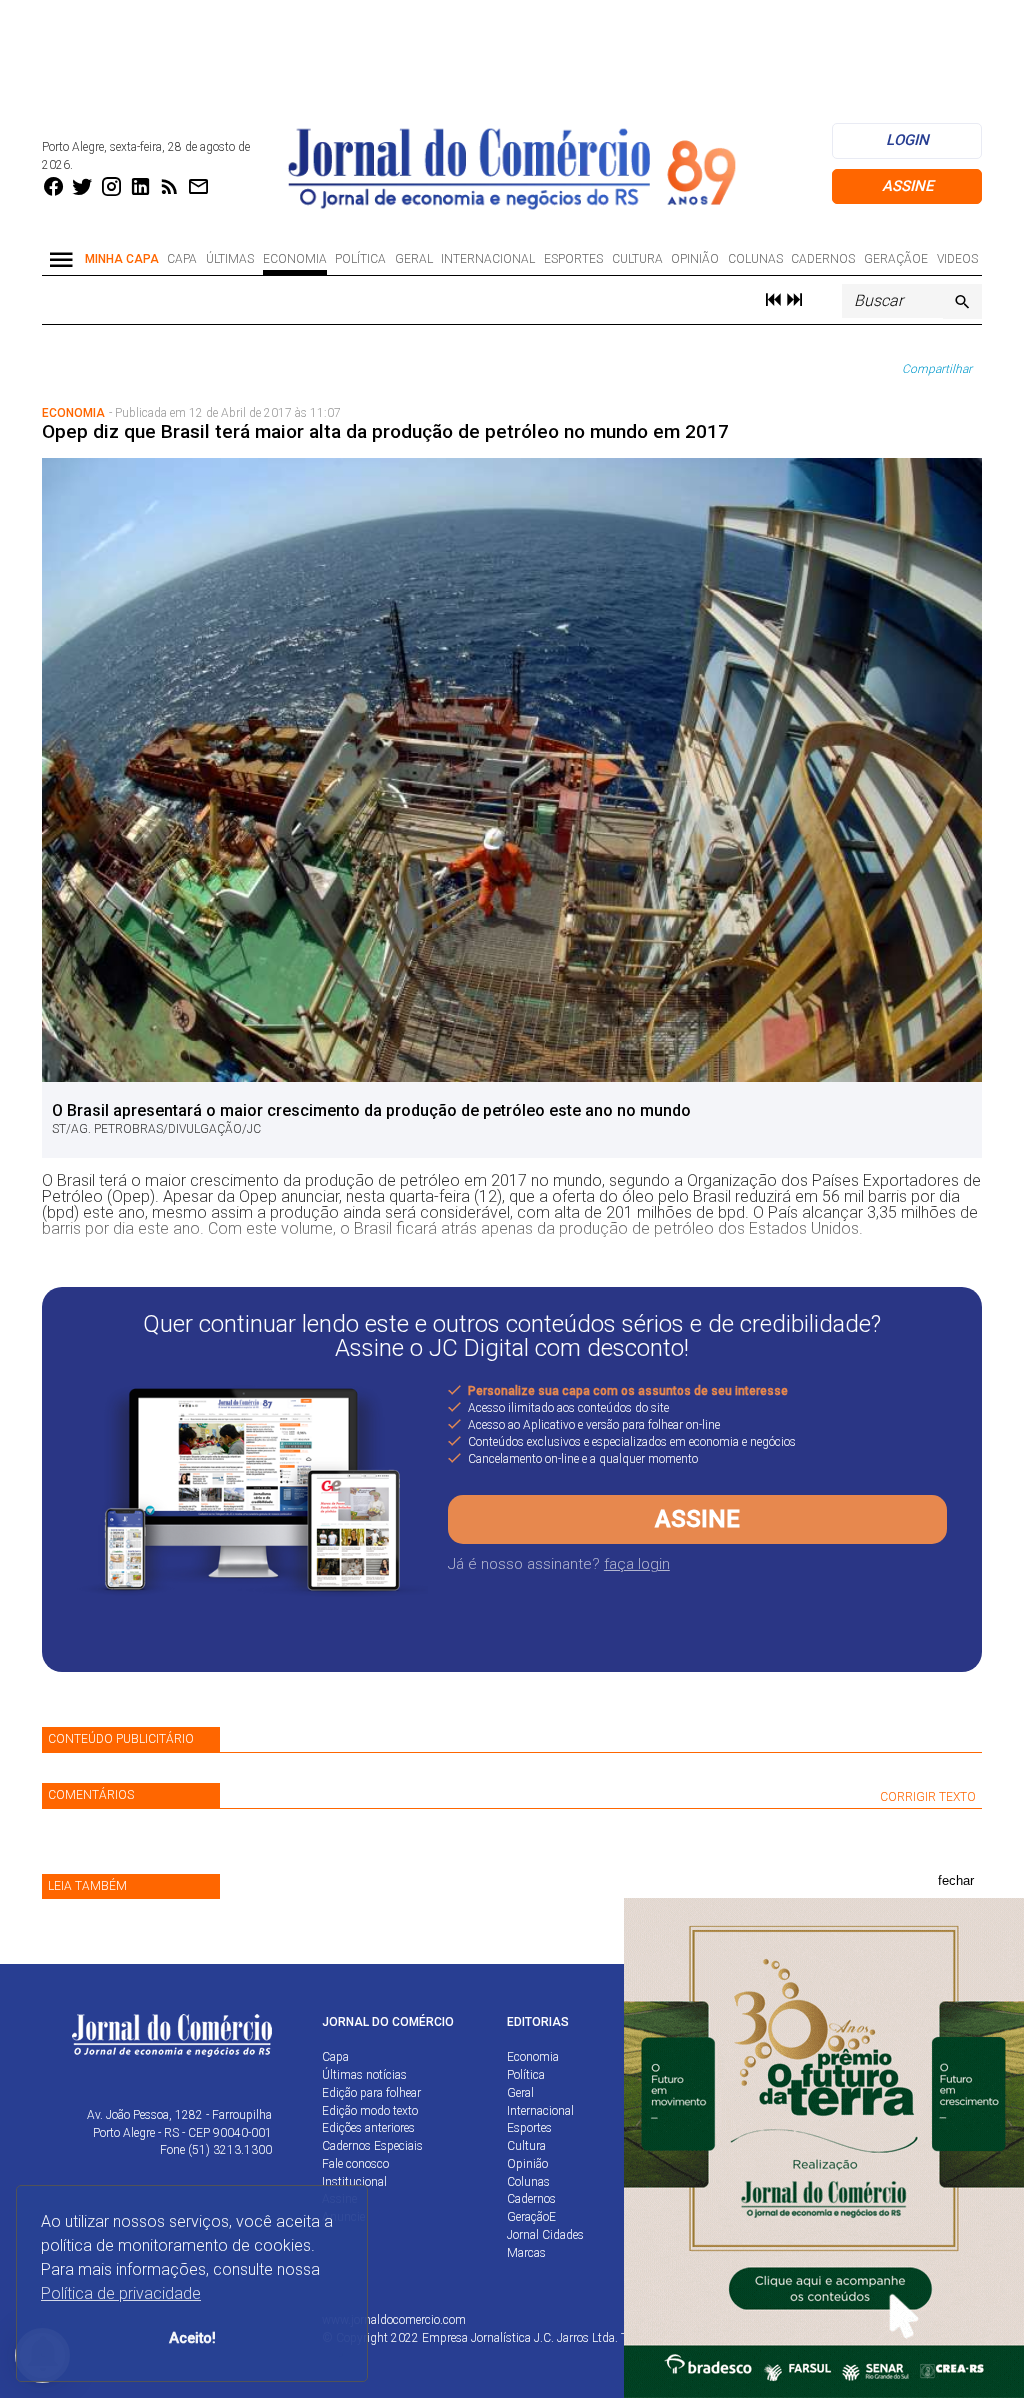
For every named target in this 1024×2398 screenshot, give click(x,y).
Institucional (354, 2182)
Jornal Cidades (545, 2235)
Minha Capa (122, 259)
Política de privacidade (121, 2293)
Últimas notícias (364, 2075)
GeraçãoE (896, 259)
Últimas (230, 259)
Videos (957, 259)
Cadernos (823, 259)
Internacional (488, 259)
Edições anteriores (368, 2128)
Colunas (755, 259)
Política (360, 259)
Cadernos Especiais (372, 2146)
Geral (414, 259)
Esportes (573, 259)
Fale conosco (355, 2164)
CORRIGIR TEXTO (928, 1797)
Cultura (637, 259)
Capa (182, 259)
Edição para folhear (371, 2093)
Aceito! (192, 2338)
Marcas (526, 2253)
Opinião (695, 259)
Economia (295, 259)
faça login (637, 1564)
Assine (907, 186)
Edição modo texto (370, 2111)
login (907, 140)
